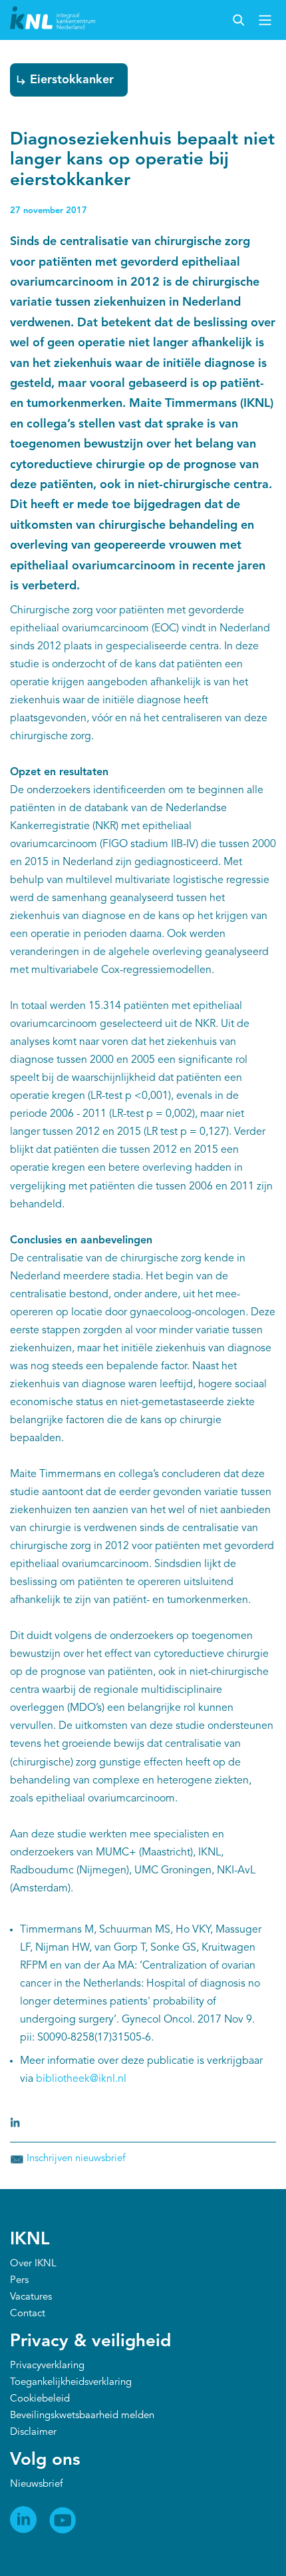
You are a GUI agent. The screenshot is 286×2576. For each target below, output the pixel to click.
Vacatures (31, 2297)
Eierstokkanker (72, 80)
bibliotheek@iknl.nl (81, 2079)
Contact (28, 2314)
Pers (19, 2281)
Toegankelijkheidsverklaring (71, 2383)
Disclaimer (33, 2432)
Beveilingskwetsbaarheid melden (82, 2416)
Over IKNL (33, 2264)
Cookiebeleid (40, 2399)
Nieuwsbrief (36, 2484)
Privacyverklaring (47, 2366)
